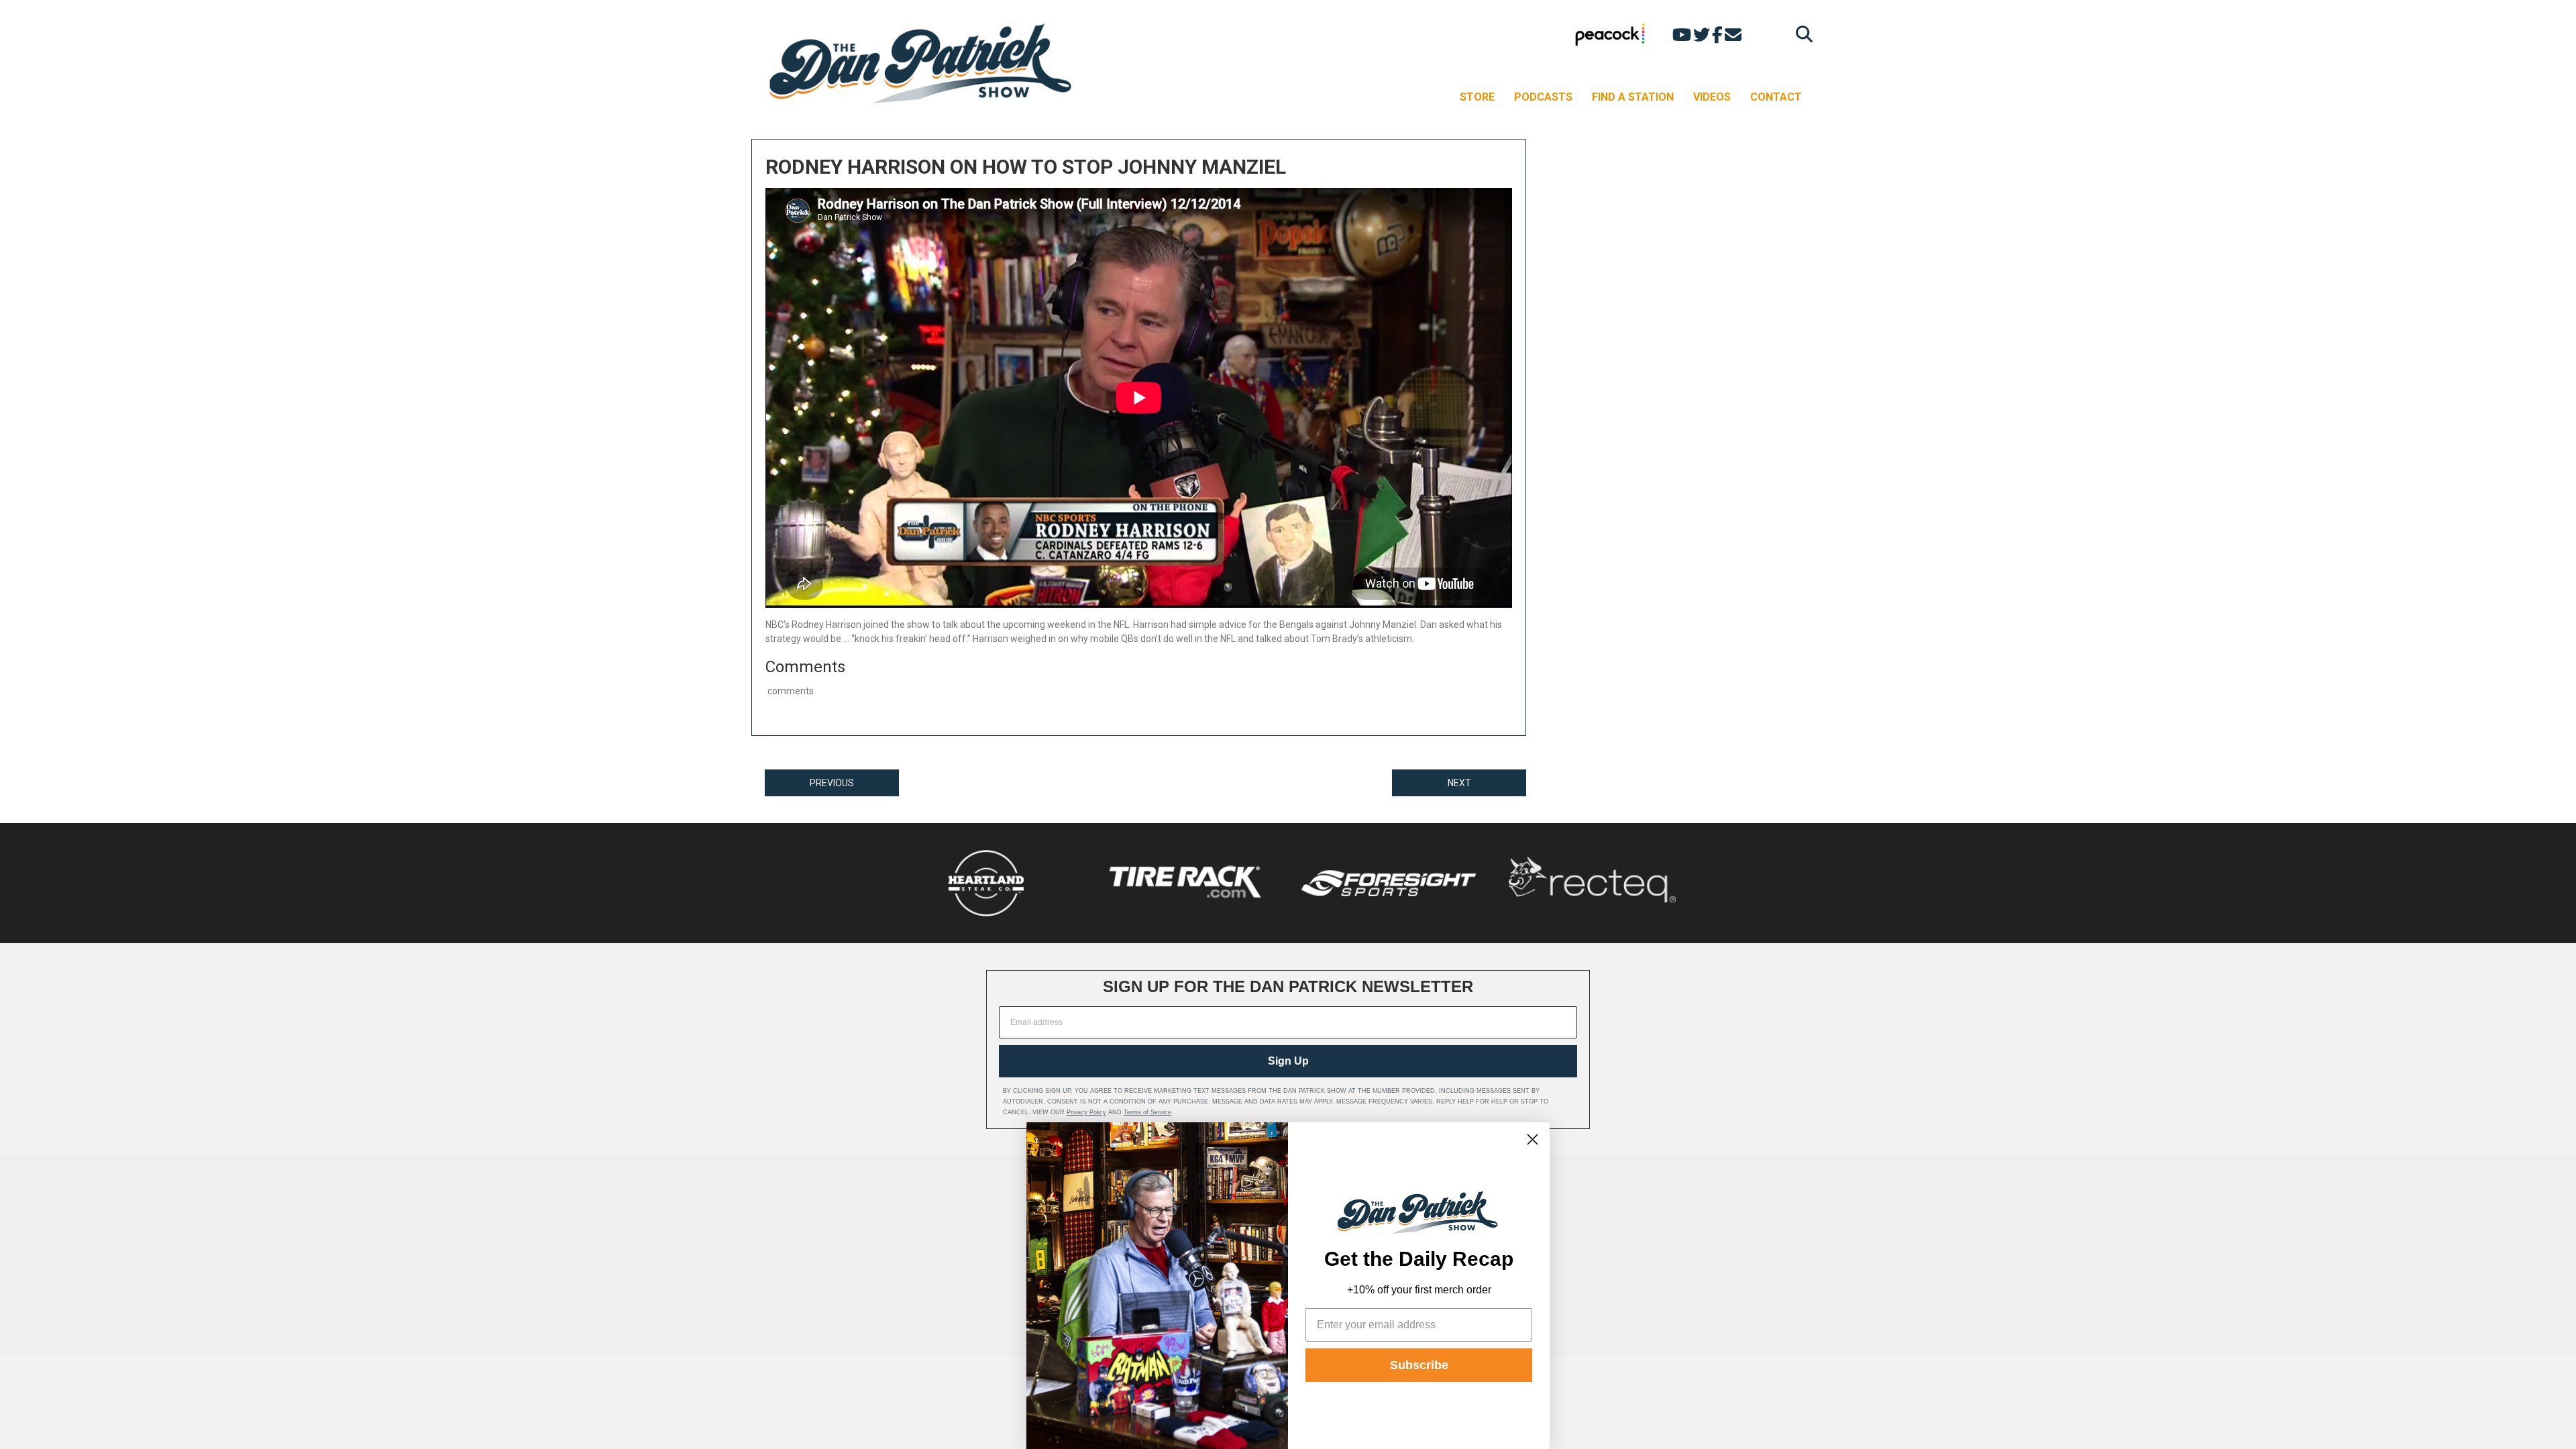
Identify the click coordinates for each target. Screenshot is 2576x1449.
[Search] (1801, 34)
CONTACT (1776, 97)
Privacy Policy (1086, 1112)
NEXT (1459, 783)
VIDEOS (1712, 97)
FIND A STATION (1633, 97)
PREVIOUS (832, 783)
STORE (1477, 97)
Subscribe (1419, 1365)
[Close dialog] (1533, 1139)
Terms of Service (1147, 1112)
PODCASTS (1543, 97)
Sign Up (1288, 1061)
